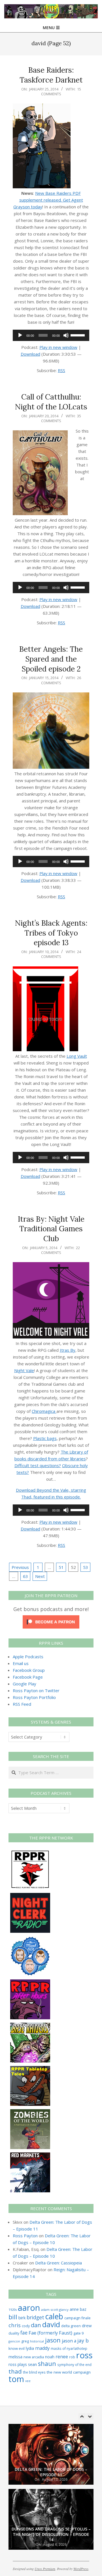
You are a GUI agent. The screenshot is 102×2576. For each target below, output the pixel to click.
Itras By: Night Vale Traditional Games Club (51, 1229)
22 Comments (61, 1250)
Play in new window (58, 347)
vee (28, 2381)
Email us (21, 1663)
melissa (15, 2357)
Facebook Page (28, 1677)
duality (14, 2333)
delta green (71, 2326)
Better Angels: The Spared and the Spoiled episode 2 (51, 659)
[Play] (20, 335)
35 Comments (61, 418)
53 (86, 1567)
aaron (29, 2308)
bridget (35, 2317)
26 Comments (61, 680)
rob (72, 2357)
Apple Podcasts (28, 1657)
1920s (13, 2310)
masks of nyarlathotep (69, 2348)
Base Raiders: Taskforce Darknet (51, 75)
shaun (47, 2364)
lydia (30, 2348)
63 (25, 1576)
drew (87, 2325)
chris (15, 2325)
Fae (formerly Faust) (50, 2333)
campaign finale (77, 2318)
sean (32, 2364)
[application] (51, 335)
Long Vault (77, 1056)
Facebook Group (29, 1670)
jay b (83, 2340)
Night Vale (24, 1370)
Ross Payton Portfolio (34, 1697)
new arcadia (34, 2357)
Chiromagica (44, 1411)
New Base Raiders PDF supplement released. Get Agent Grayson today (48, 200)
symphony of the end (74, 2365)
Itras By (68, 1350)
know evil (17, 2348)
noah (50, 2357)
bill (13, 2317)
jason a (69, 2341)
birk (22, 2318)
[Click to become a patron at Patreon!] (51, 1619)
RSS (61, 370)
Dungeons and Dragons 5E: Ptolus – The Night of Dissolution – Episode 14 (51, 2469)
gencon (14, 2341)
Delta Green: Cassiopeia (59, 2263)
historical (37, 2341)
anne (74, 2309)
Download (30, 354)
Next (40, 1576)
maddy (42, 2348)
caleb (54, 2316)
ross (84, 2355)
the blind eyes (34, 2372)
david (51, 2325)
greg (25, 2341)
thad (15, 2371)
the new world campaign (69, 2372)
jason (53, 2340)
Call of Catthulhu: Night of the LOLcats (51, 402)
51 (61, 1567)
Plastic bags (45, 1438)
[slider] (78, 335)
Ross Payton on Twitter (36, 1690)
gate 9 (78, 2333)
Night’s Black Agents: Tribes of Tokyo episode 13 (51, 933)
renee (62, 2357)
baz (83, 2309)
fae (24, 2333)
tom (16, 2379)
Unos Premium (45, 2569)
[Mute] (66, 335)
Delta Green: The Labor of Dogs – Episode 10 (51, 2537)
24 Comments (61, 954)
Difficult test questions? (38, 1465)
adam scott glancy (55, 2310)
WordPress (81, 2569)
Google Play (25, 1684)
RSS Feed (22, 1704)
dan (36, 2325)
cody (26, 2326)
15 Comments (61, 91)
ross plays (18, 2364)
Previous (20, 1567)
